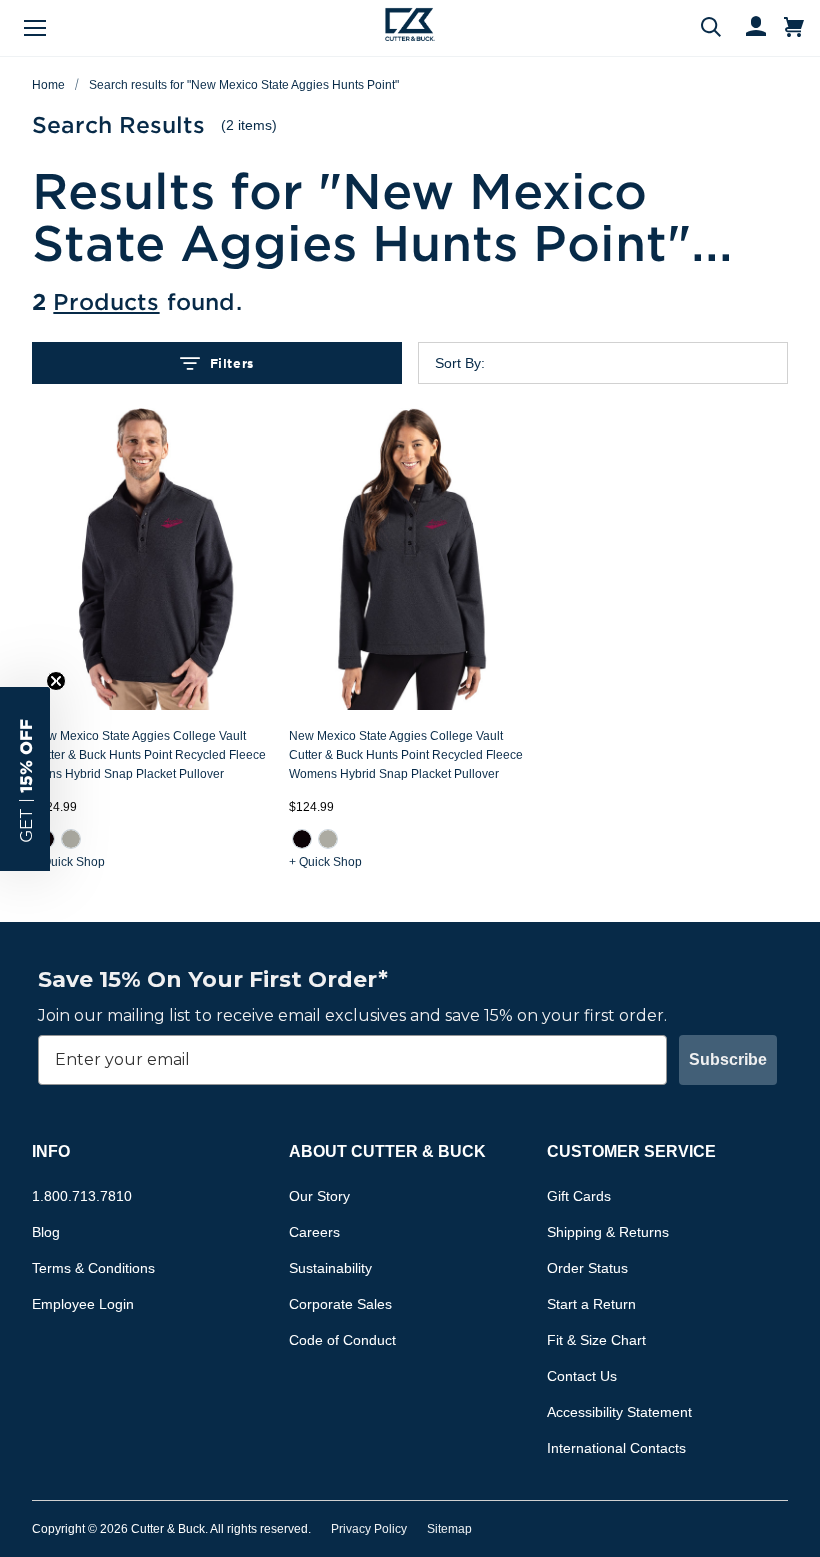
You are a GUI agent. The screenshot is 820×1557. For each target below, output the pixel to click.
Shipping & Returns (608, 1232)
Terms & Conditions (93, 1268)
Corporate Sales (340, 1304)
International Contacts (616, 1448)
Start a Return (591, 1304)
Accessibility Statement (619, 1412)
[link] (71, 839)
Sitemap (449, 1529)
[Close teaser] (56, 681)
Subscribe (728, 1059)
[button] (25, 779)
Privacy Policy (369, 1529)
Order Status (587, 1268)
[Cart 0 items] (794, 28)
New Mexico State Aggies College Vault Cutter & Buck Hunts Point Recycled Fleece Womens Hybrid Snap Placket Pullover (406, 755)
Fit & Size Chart (596, 1340)
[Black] (302, 839)
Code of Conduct (342, 1340)
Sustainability (330, 1268)
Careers (314, 1232)
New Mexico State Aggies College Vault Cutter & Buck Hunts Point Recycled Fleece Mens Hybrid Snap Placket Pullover (149, 755)
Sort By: (460, 363)
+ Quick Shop (68, 862)
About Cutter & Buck (387, 1151)
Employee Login (83, 1304)
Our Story (319, 1196)
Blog (46, 1232)
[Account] (747, 28)
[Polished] (71, 839)
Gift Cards (579, 1196)
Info (51, 1151)
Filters (232, 363)
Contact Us (582, 1376)
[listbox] (619, 363)
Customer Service (631, 1151)
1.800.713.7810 (82, 1196)
